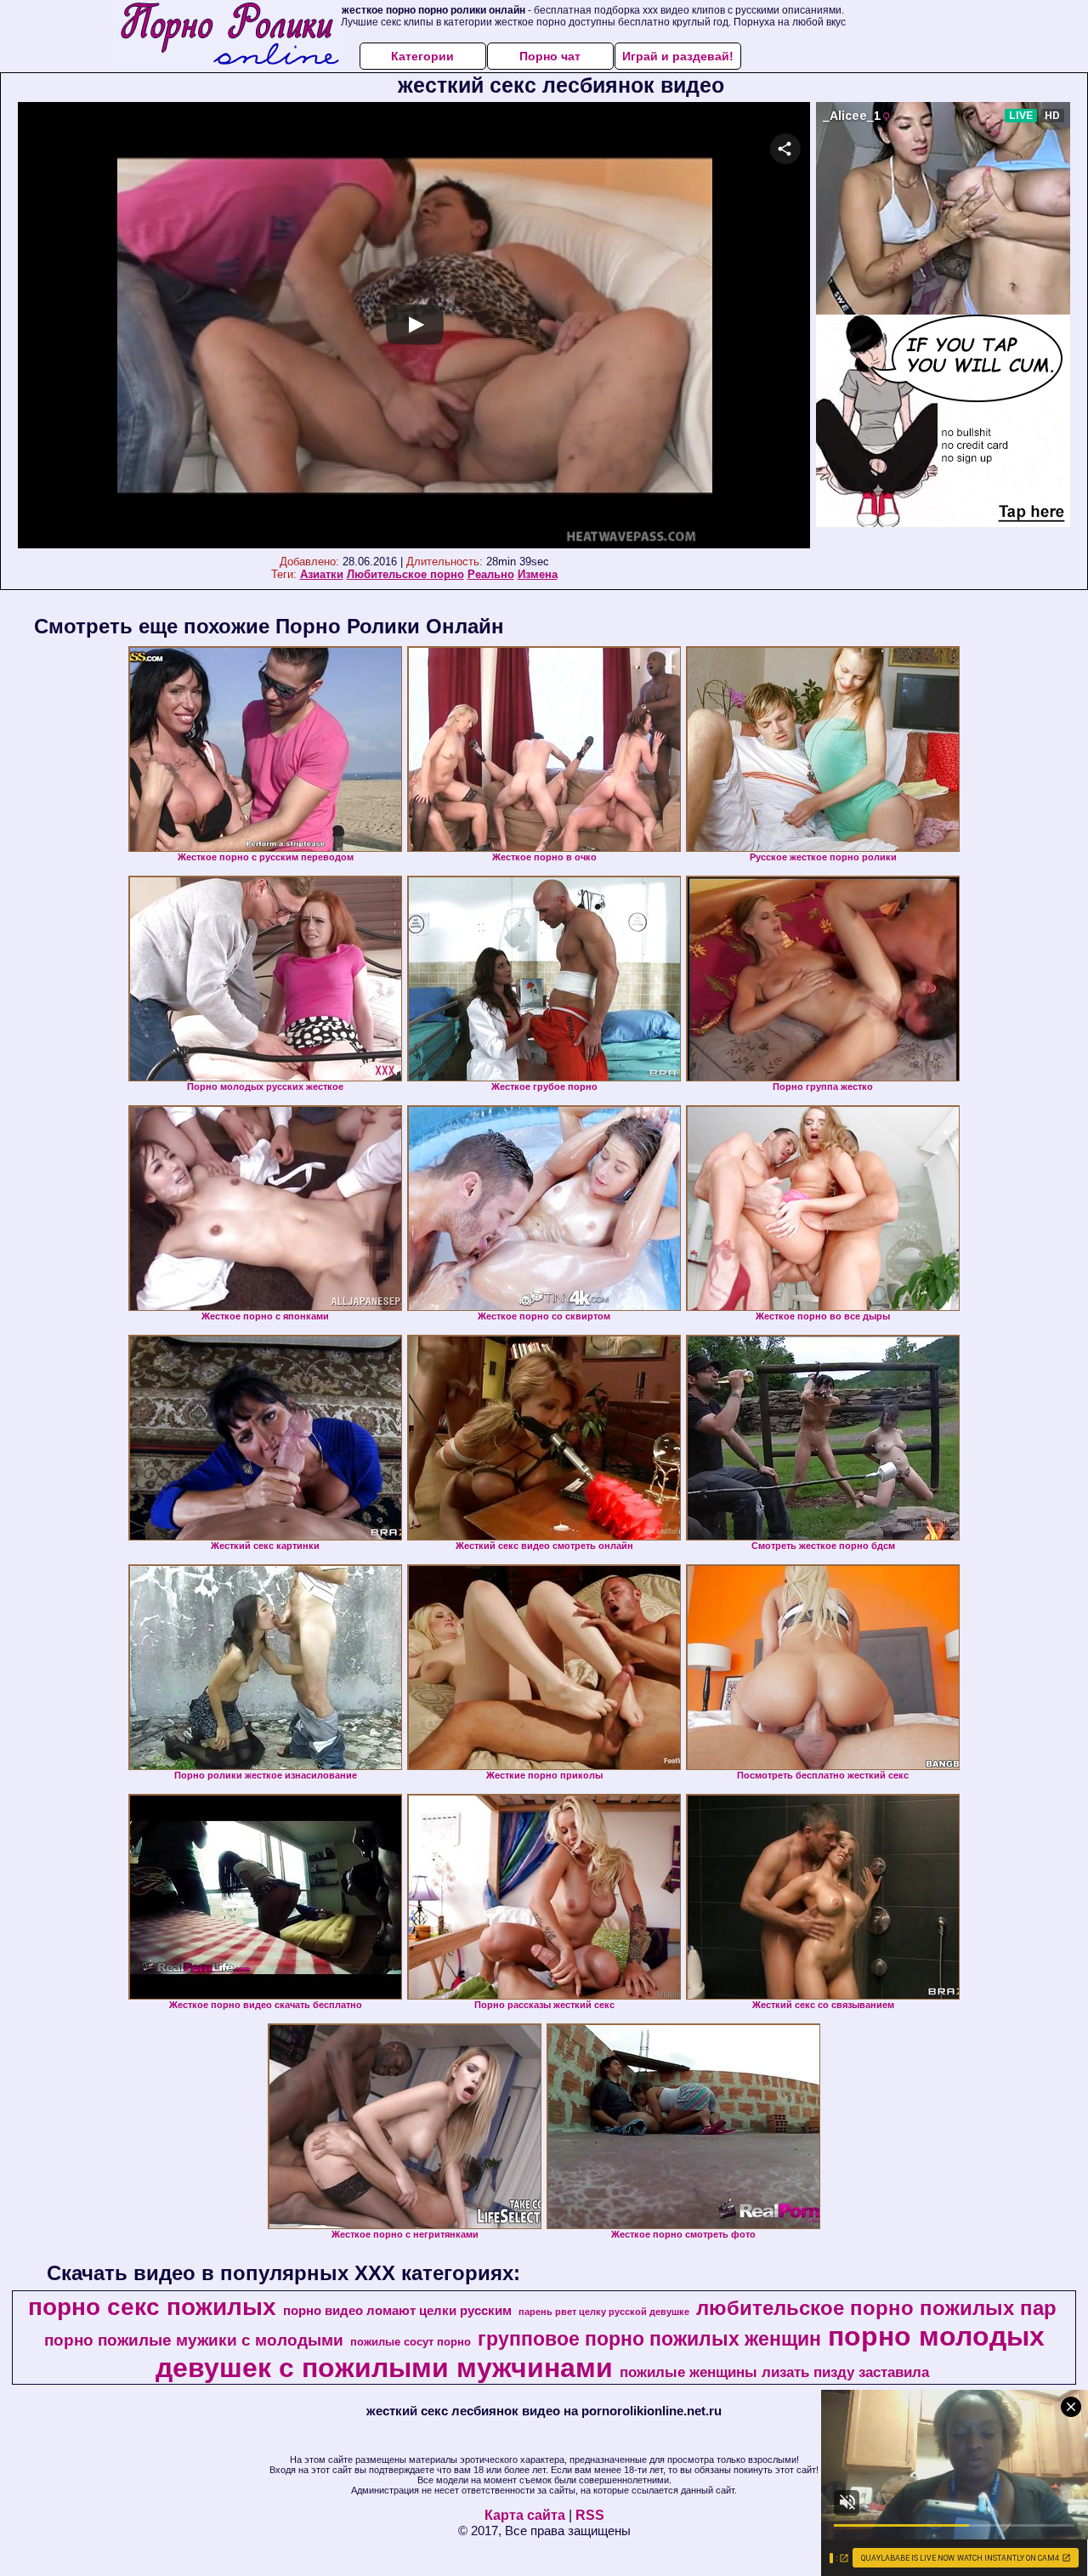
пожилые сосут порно (411, 2342)
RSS (590, 2515)
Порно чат (550, 56)
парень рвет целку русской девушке (604, 2312)
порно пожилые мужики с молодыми (194, 2340)
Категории (422, 56)
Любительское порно (405, 574)
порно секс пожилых (152, 2307)
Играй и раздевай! (678, 56)
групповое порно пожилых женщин (649, 2339)
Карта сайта (525, 2515)
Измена (538, 574)
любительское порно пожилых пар (876, 2308)
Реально (491, 574)
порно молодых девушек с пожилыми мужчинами (600, 2352)
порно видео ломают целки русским (397, 2311)
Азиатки (322, 574)
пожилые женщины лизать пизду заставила (774, 2372)
